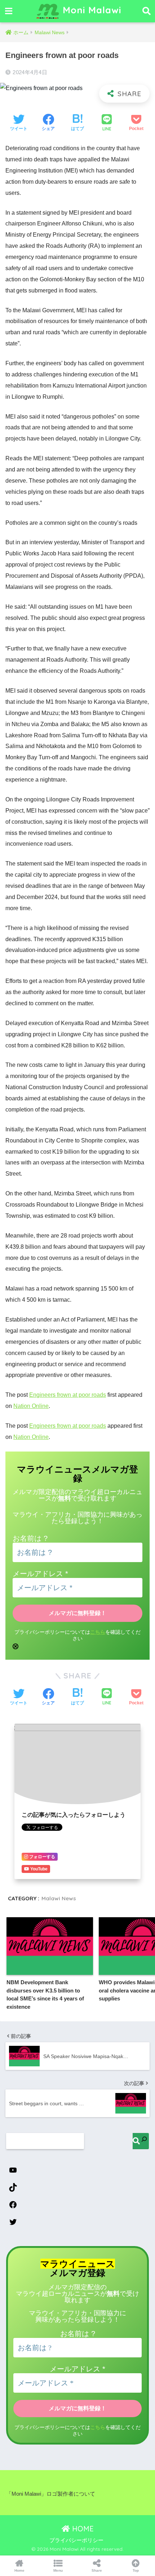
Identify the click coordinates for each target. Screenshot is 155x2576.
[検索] (141, 2141)
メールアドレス (40, 1574)
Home (19, 2570)
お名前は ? (30, 1538)
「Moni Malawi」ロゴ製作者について (51, 2494)
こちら (98, 1632)
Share (97, 2570)
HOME (82, 2529)
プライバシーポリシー (76, 2540)
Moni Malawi (91, 10)
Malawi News (59, 1898)
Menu (58, 2570)
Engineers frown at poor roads (68, 1395)
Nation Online (31, 1406)
